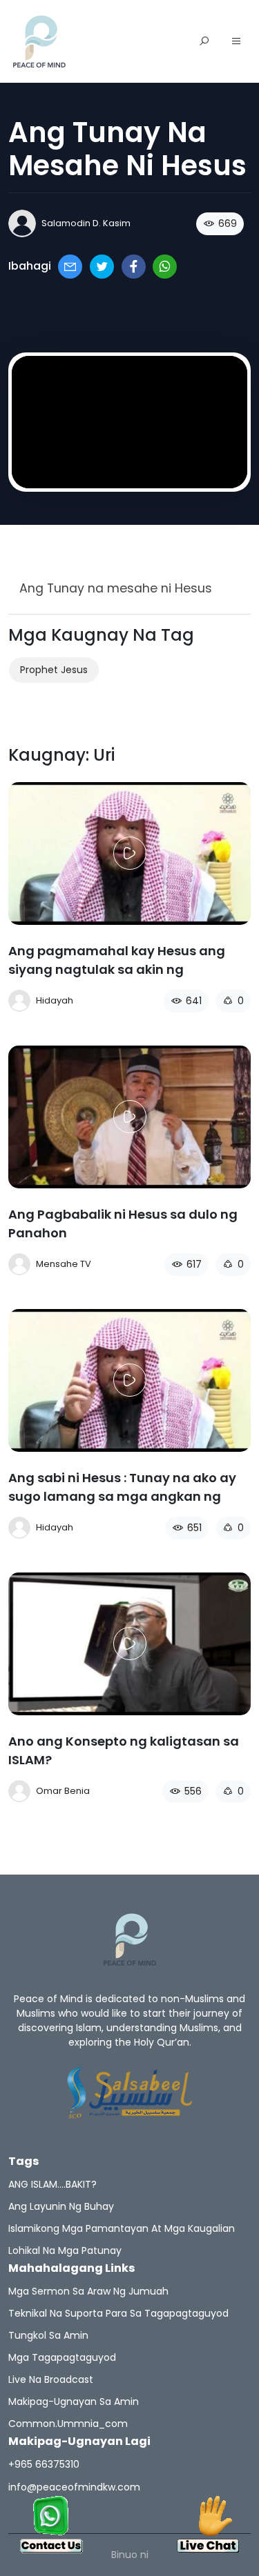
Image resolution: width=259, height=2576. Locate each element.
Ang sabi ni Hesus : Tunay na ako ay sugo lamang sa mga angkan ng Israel (122, 1496)
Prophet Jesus (54, 670)
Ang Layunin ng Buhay (61, 2206)
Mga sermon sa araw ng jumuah (88, 2291)
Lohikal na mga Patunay (65, 2250)
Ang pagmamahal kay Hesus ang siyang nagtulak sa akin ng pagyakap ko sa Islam (117, 969)
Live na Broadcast (51, 2379)
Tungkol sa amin (48, 2335)
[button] (236, 42)
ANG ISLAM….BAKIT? (52, 2184)
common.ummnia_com (68, 2424)
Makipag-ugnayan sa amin (74, 2402)
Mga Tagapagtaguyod (62, 2357)
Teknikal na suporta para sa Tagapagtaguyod (118, 2313)
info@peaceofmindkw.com (74, 2487)
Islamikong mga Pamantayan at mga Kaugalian (122, 2228)
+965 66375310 (44, 2464)
